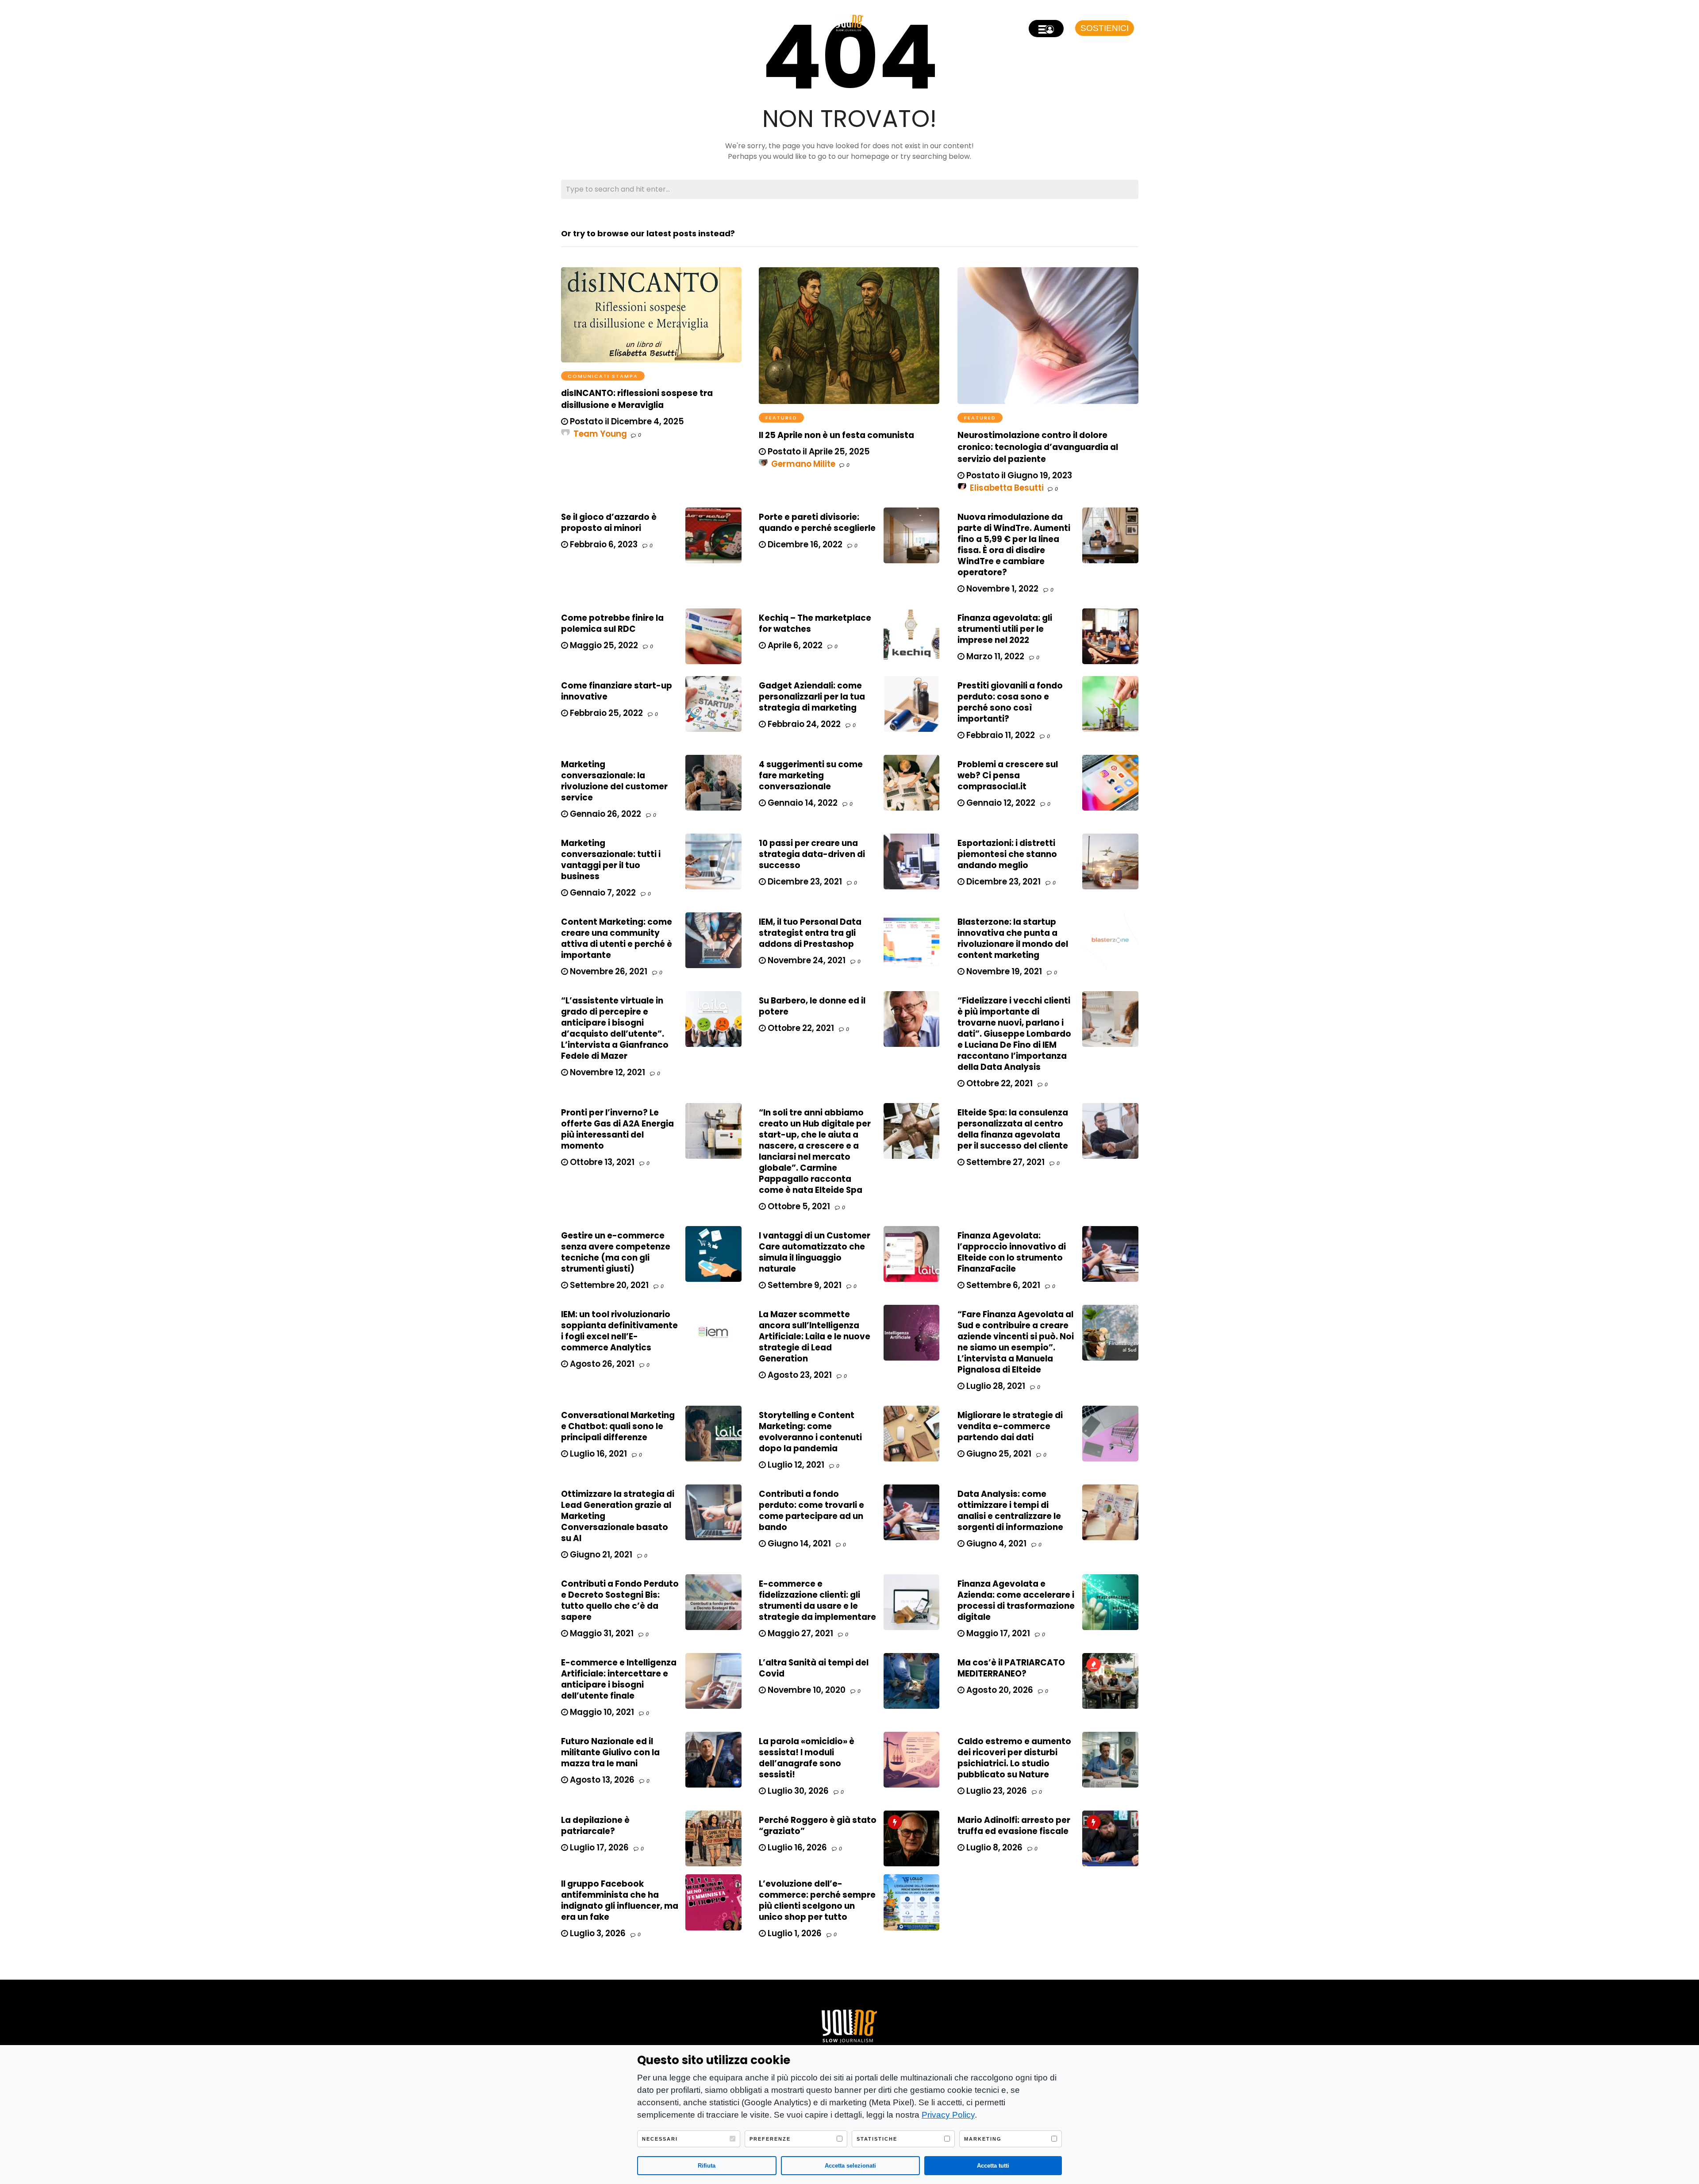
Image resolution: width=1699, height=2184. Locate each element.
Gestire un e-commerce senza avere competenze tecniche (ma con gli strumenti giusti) (616, 1252)
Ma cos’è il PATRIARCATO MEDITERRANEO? (1011, 1668)
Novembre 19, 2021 (1003, 971)
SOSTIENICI (1105, 28)
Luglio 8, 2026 (994, 1848)
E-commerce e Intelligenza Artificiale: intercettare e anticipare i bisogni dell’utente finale (619, 1679)
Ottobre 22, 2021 (800, 1028)
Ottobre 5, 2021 (798, 1206)
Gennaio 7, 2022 (602, 893)
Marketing (983, 2139)
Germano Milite (803, 464)
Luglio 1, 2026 (794, 1933)
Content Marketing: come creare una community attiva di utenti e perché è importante (617, 938)
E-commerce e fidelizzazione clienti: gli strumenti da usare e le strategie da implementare (817, 1600)
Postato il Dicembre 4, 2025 (626, 421)
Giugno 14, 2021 (798, 1544)
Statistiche (877, 2139)
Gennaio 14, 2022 (802, 803)
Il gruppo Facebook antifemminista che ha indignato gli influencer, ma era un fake (620, 1900)
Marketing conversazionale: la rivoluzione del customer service (614, 781)
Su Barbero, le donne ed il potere (812, 1006)
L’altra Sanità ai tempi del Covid (814, 1668)
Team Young (600, 434)
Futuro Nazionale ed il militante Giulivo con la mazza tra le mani (610, 1752)
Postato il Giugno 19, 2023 (1018, 475)
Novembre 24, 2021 (806, 960)
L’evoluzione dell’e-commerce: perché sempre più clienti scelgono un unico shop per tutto (817, 1900)
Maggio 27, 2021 (800, 1633)
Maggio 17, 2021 (997, 1633)
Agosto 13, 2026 (601, 1780)
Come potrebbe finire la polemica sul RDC (612, 623)
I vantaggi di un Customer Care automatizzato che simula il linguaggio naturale (815, 1252)
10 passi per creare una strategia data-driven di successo (812, 854)
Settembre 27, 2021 (1005, 1162)
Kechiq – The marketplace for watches (815, 623)
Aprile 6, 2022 (794, 645)
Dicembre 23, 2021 (804, 882)
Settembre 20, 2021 (608, 1285)
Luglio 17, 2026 (598, 1848)
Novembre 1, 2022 (1001, 589)
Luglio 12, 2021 (795, 1465)
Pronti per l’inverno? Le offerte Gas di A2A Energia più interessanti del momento (617, 1129)
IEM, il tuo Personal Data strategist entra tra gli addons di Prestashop (810, 933)
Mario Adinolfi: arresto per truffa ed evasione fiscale (1014, 1826)
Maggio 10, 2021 (601, 1712)
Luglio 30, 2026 (797, 1791)
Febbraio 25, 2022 (605, 713)
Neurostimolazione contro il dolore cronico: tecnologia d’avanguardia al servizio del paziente (1038, 447)
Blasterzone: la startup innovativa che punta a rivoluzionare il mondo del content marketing (1013, 938)
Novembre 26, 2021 (608, 971)
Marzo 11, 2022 (994, 656)
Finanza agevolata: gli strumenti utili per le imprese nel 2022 (1005, 629)
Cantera (630, 24)
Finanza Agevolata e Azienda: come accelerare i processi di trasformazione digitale (1016, 1600)
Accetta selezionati (850, 2166)
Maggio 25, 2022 (603, 645)
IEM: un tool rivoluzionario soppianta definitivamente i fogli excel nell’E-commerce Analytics (619, 1331)
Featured (781, 418)
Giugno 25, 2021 (998, 1454)
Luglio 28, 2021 (995, 1386)
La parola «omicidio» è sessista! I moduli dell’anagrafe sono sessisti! (807, 1758)
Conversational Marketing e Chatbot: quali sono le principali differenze (618, 1426)
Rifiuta (707, 2166)
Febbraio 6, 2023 (603, 544)
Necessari (660, 2139)
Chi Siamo (692, 24)
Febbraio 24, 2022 (803, 724)
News (598, 24)
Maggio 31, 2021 (601, 1633)
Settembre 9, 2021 (804, 1285)
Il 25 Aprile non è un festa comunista (836, 435)
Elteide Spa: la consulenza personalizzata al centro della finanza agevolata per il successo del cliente (1013, 1129)
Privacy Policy (948, 2115)
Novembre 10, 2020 (806, 1690)
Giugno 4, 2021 (996, 1544)
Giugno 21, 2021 (600, 1555)
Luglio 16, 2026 (796, 1848)
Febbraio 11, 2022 (1000, 735)
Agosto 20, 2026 (999, 1690)
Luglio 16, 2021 (598, 1454)
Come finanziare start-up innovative (617, 691)
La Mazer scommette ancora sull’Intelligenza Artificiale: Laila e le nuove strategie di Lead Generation (815, 1336)
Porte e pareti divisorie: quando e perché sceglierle (817, 523)
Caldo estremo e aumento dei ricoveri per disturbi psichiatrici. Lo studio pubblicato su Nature (1014, 1758)
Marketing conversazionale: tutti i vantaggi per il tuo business (611, 860)
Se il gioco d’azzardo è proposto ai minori (609, 523)
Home (571, 24)
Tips (660, 24)
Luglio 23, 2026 (996, 1791)
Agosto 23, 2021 (799, 1375)
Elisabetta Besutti (1007, 488)
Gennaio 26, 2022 (605, 814)
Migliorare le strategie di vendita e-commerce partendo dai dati (1010, 1426)
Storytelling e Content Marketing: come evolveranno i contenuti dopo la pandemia (810, 1432)
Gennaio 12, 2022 (1000, 803)
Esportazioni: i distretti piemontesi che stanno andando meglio (1007, 854)
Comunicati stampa (603, 376)
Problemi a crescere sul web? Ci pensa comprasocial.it (1008, 775)
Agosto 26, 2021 (601, 1364)
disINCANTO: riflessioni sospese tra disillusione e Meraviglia (637, 399)
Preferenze (770, 2139)
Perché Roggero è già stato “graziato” (818, 1826)
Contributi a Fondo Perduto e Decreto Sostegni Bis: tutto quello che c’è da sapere (620, 1600)
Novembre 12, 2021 (607, 1072)
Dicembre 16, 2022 (804, 544)
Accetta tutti (993, 2166)
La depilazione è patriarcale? (595, 1826)
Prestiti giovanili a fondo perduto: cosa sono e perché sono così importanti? (1010, 702)
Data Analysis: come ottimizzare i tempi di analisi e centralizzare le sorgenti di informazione (1010, 1511)
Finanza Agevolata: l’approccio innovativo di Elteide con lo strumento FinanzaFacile (1012, 1252)
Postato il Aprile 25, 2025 (818, 452)
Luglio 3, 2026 (597, 1933)
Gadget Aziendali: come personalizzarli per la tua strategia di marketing (812, 697)
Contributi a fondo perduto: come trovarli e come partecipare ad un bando (811, 1511)
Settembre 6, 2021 (1002, 1285)
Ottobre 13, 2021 (601, 1162)
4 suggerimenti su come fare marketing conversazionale (811, 775)
